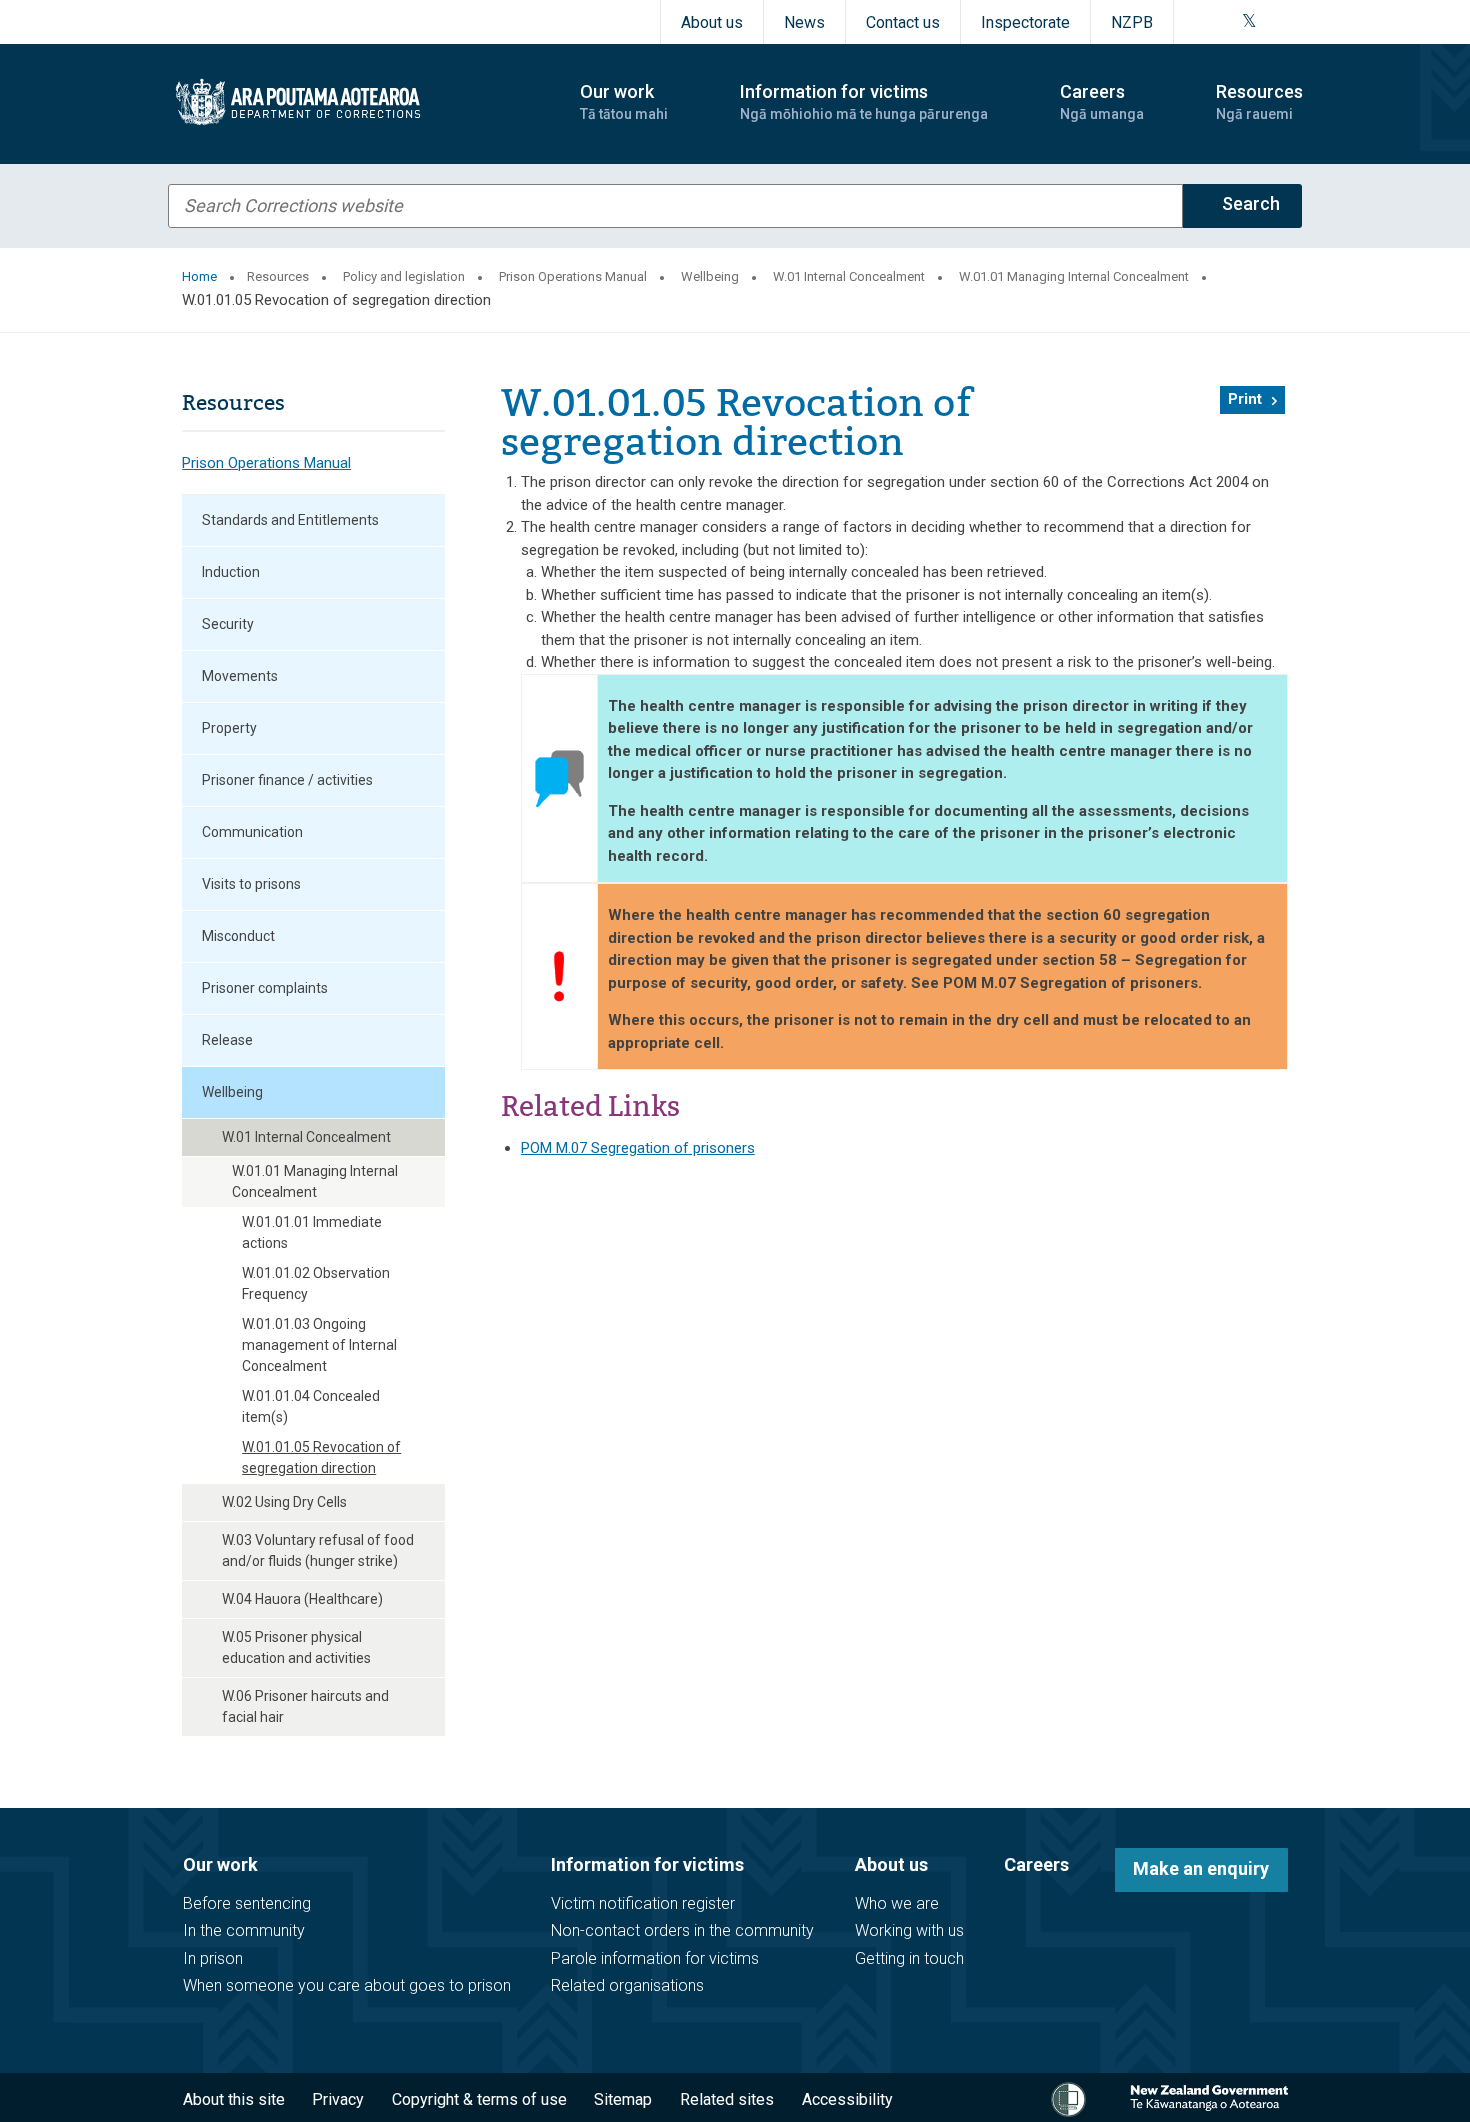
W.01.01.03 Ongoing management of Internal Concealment (319, 1345)
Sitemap (623, 2099)
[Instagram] (1224, 22)
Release (227, 1040)
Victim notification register (643, 1903)
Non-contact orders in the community (682, 1930)
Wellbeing (710, 276)
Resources (278, 276)
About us (712, 22)
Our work (220, 1864)
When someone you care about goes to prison (347, 1985)
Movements (240, 676)
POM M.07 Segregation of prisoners (638, 1148)
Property (229, 728)
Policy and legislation (404, 276)
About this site (234, 2099)
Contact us (903, 22)
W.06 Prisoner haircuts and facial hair (305, 1706)
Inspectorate (1025, 22)
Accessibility (847, 2099)
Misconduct (238, 936)
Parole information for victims (655, 1958)
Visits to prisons (251, 884)
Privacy (338, 2099)
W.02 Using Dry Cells (284, 1502)
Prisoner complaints (265, 988)
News (804, 22)
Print (1245, 399)
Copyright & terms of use (479, 2099)
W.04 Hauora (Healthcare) (302, 1599)
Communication (252, 832)
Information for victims (647, 1864)
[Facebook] (1200, 22)
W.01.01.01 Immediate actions (312, 1232)
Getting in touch (909, 1958)
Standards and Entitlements (290, 520)
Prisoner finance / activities (287, 780)
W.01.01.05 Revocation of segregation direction (321, 1457)
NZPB (1132, 22)
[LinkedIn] (1296, 22)
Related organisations (627, 1985)
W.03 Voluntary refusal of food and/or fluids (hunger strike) (318, 1550)
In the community (244, 1930)
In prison (213, 1958)
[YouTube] (1272, 22)
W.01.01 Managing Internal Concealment (1074, 276)
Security (228, 624)
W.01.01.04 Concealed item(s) (311, 1406)
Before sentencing (247, 1903)
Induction (231, 572)
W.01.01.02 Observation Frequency (316, 1283)
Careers (1036, 1864)
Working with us (909, 1930)
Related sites (727, 2099)
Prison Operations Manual (573, 276)
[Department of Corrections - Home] (356, 102)
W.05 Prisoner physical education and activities (296, 1647)
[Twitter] (1249, 22)
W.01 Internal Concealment (849, 276)
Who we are (897, 1903)
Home (199, 276)
